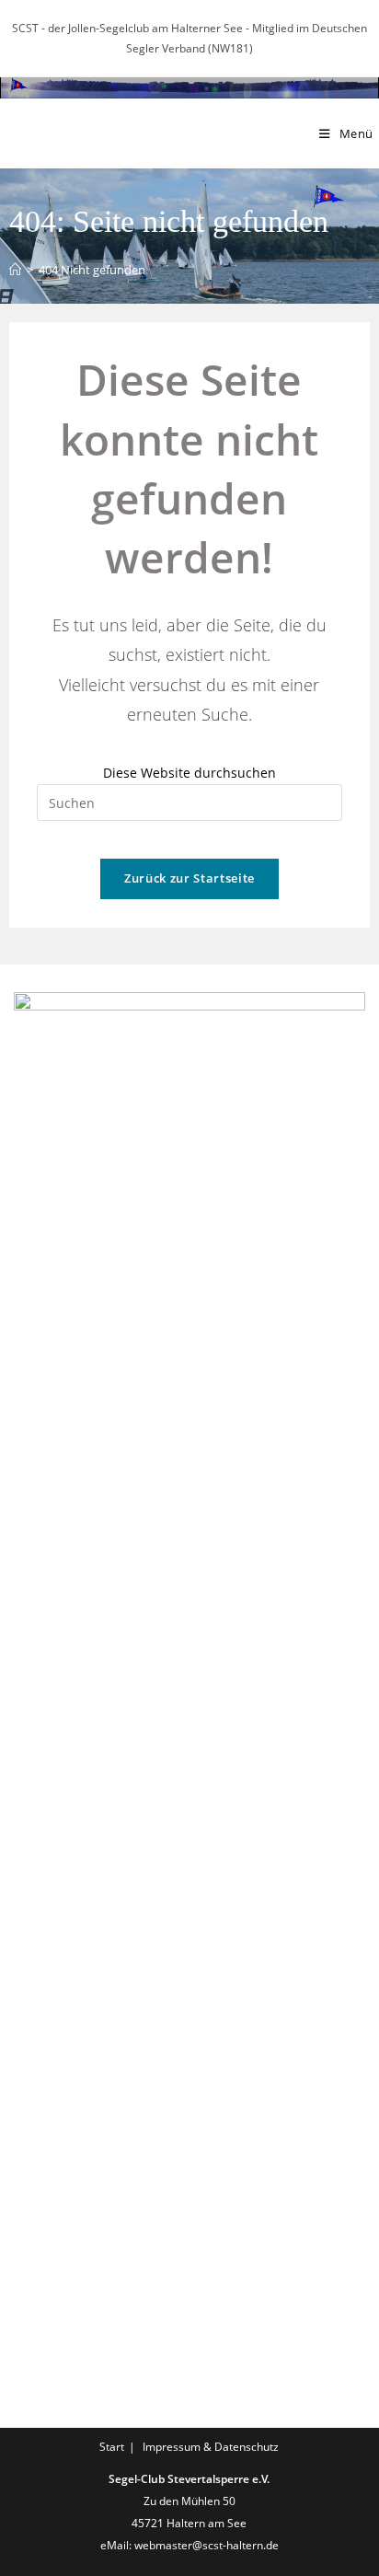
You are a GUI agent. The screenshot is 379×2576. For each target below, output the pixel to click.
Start (112, 2447)
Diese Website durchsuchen (189, 773)
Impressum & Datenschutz (211, 2447)
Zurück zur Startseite (189, 878)
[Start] (15, 270)
